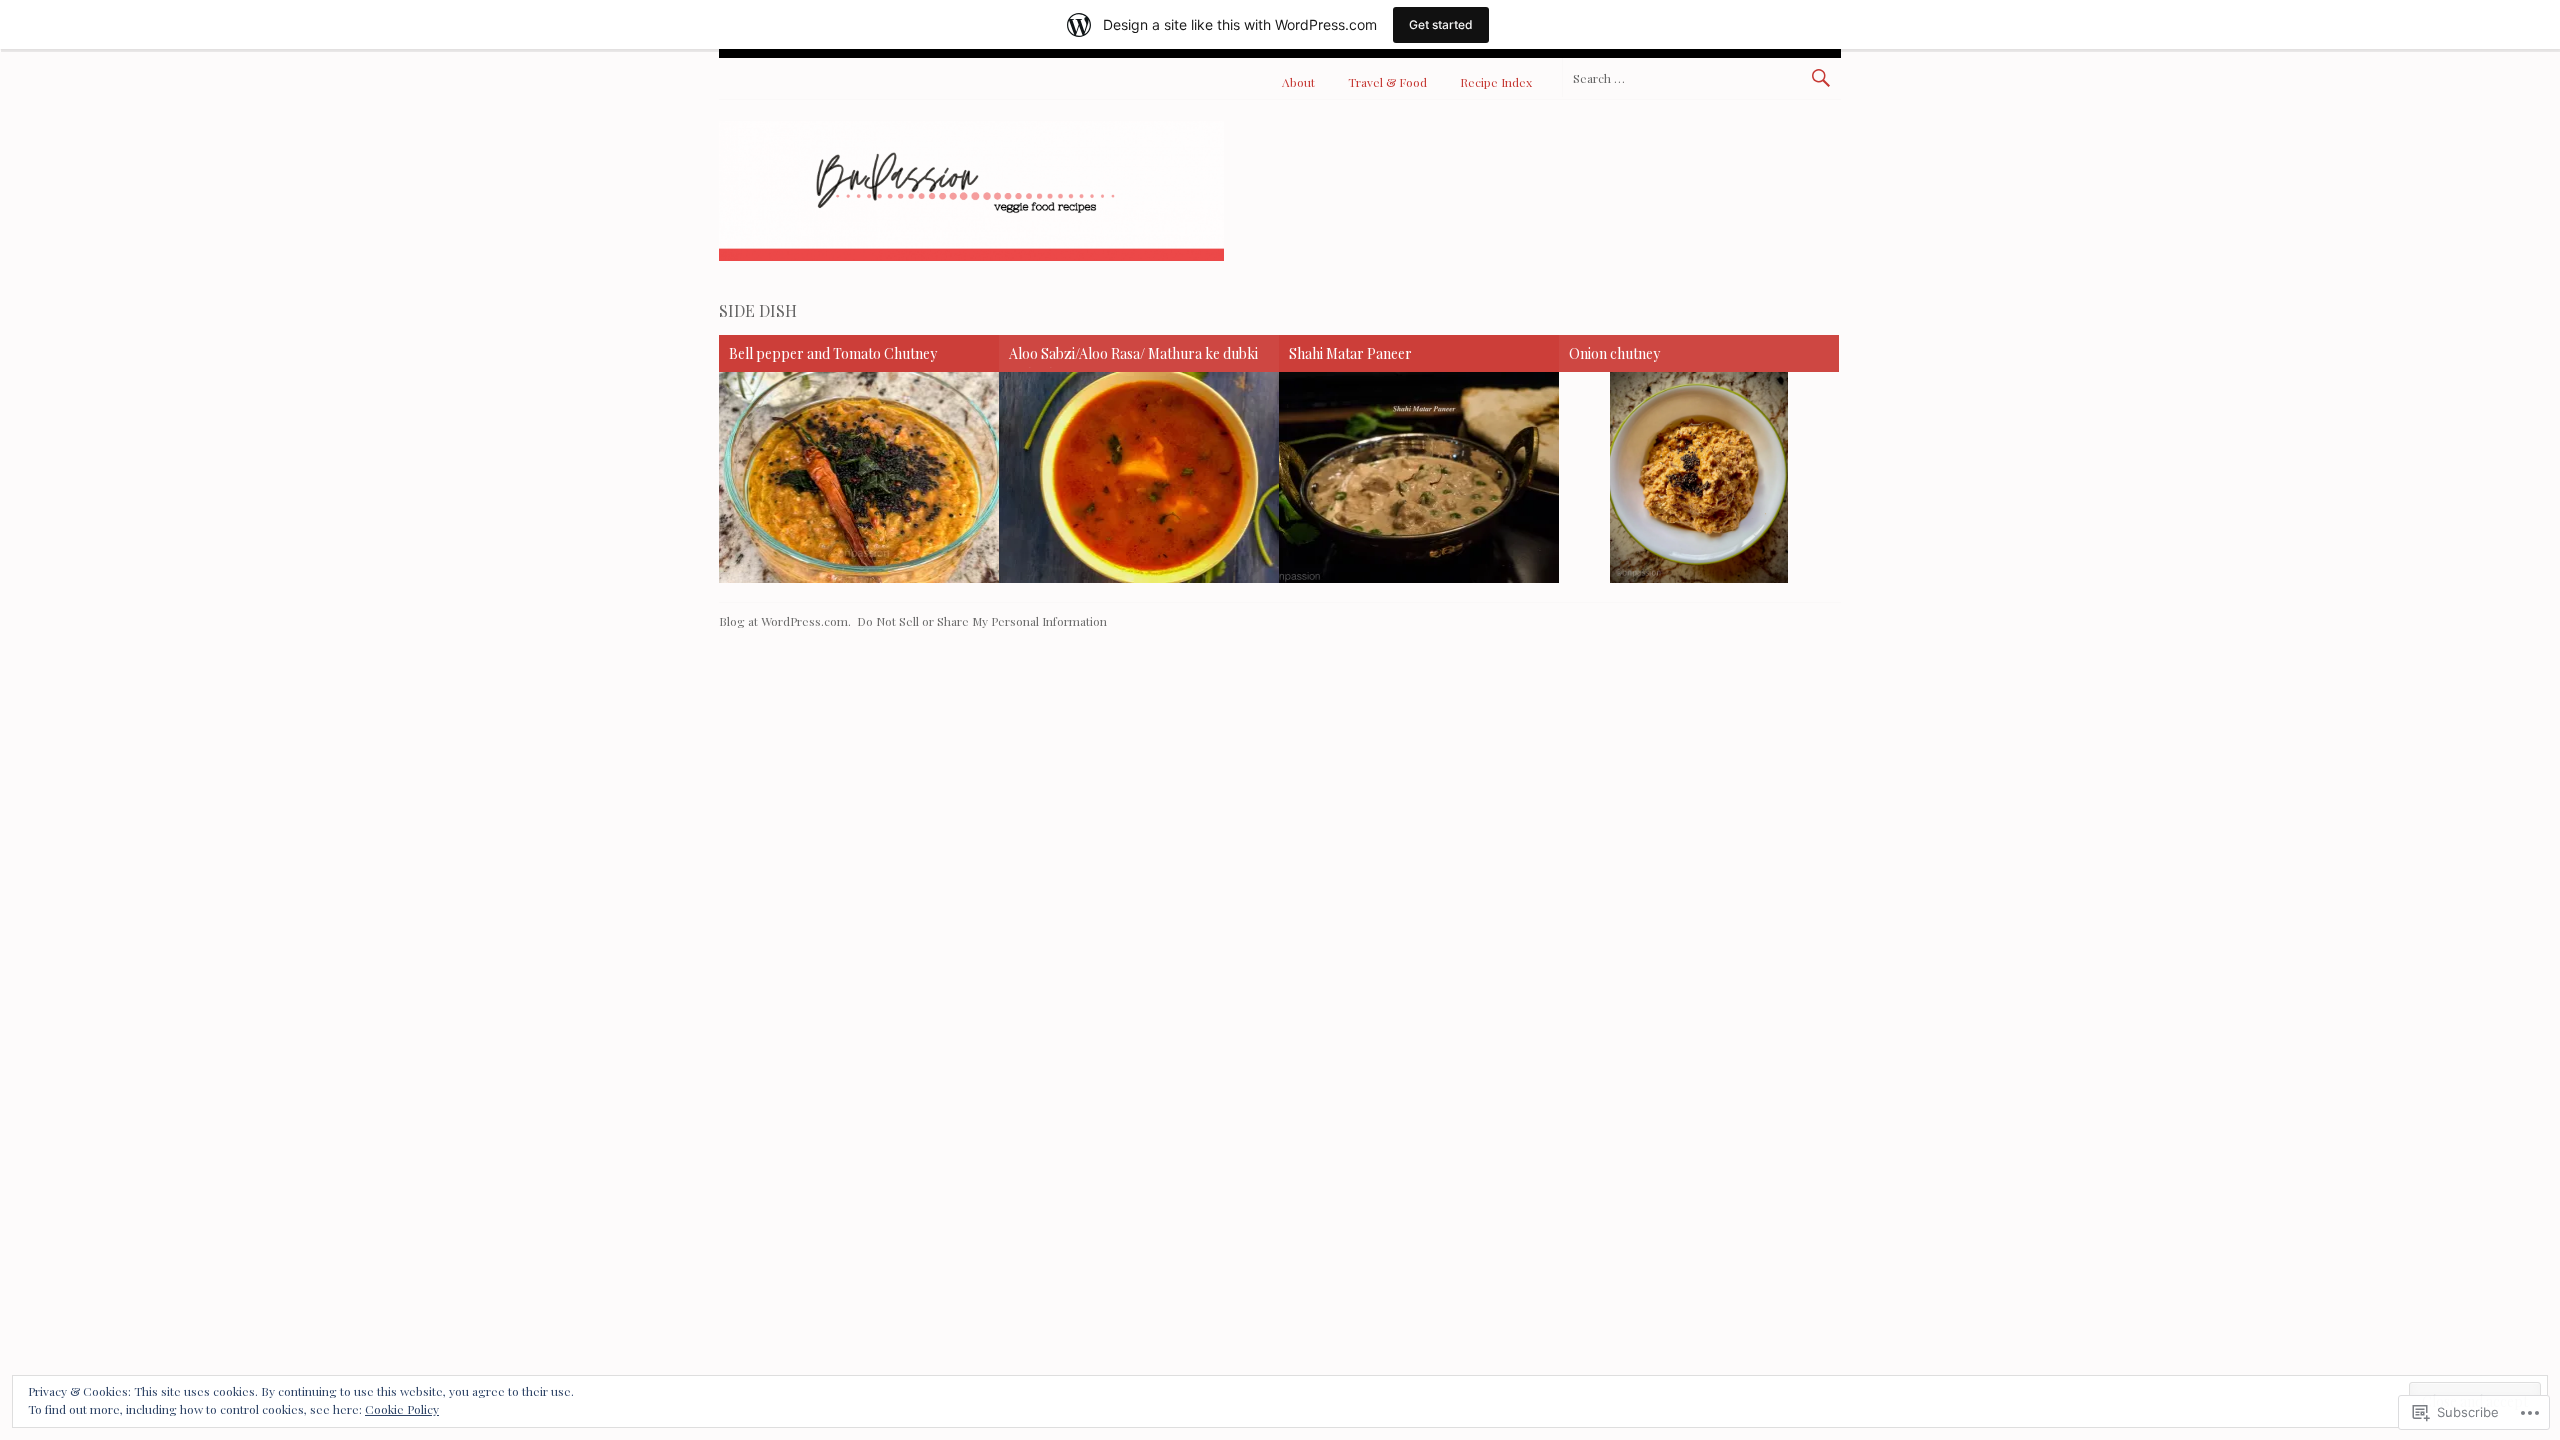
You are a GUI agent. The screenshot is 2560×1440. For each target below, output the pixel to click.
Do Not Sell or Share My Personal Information (982, 621)
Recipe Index (1496, 82)
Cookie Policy (402, 1409)
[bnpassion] (971, 255)
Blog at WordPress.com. (785, 621)
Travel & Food (1387, 82)
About (1298, 82)
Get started (1441, 24)
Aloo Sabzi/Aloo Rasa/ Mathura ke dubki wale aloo (1133, 356)
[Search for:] (1701, 77)
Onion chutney (1614, 353)
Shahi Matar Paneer (1350, 353)
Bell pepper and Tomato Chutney (833, 353)
